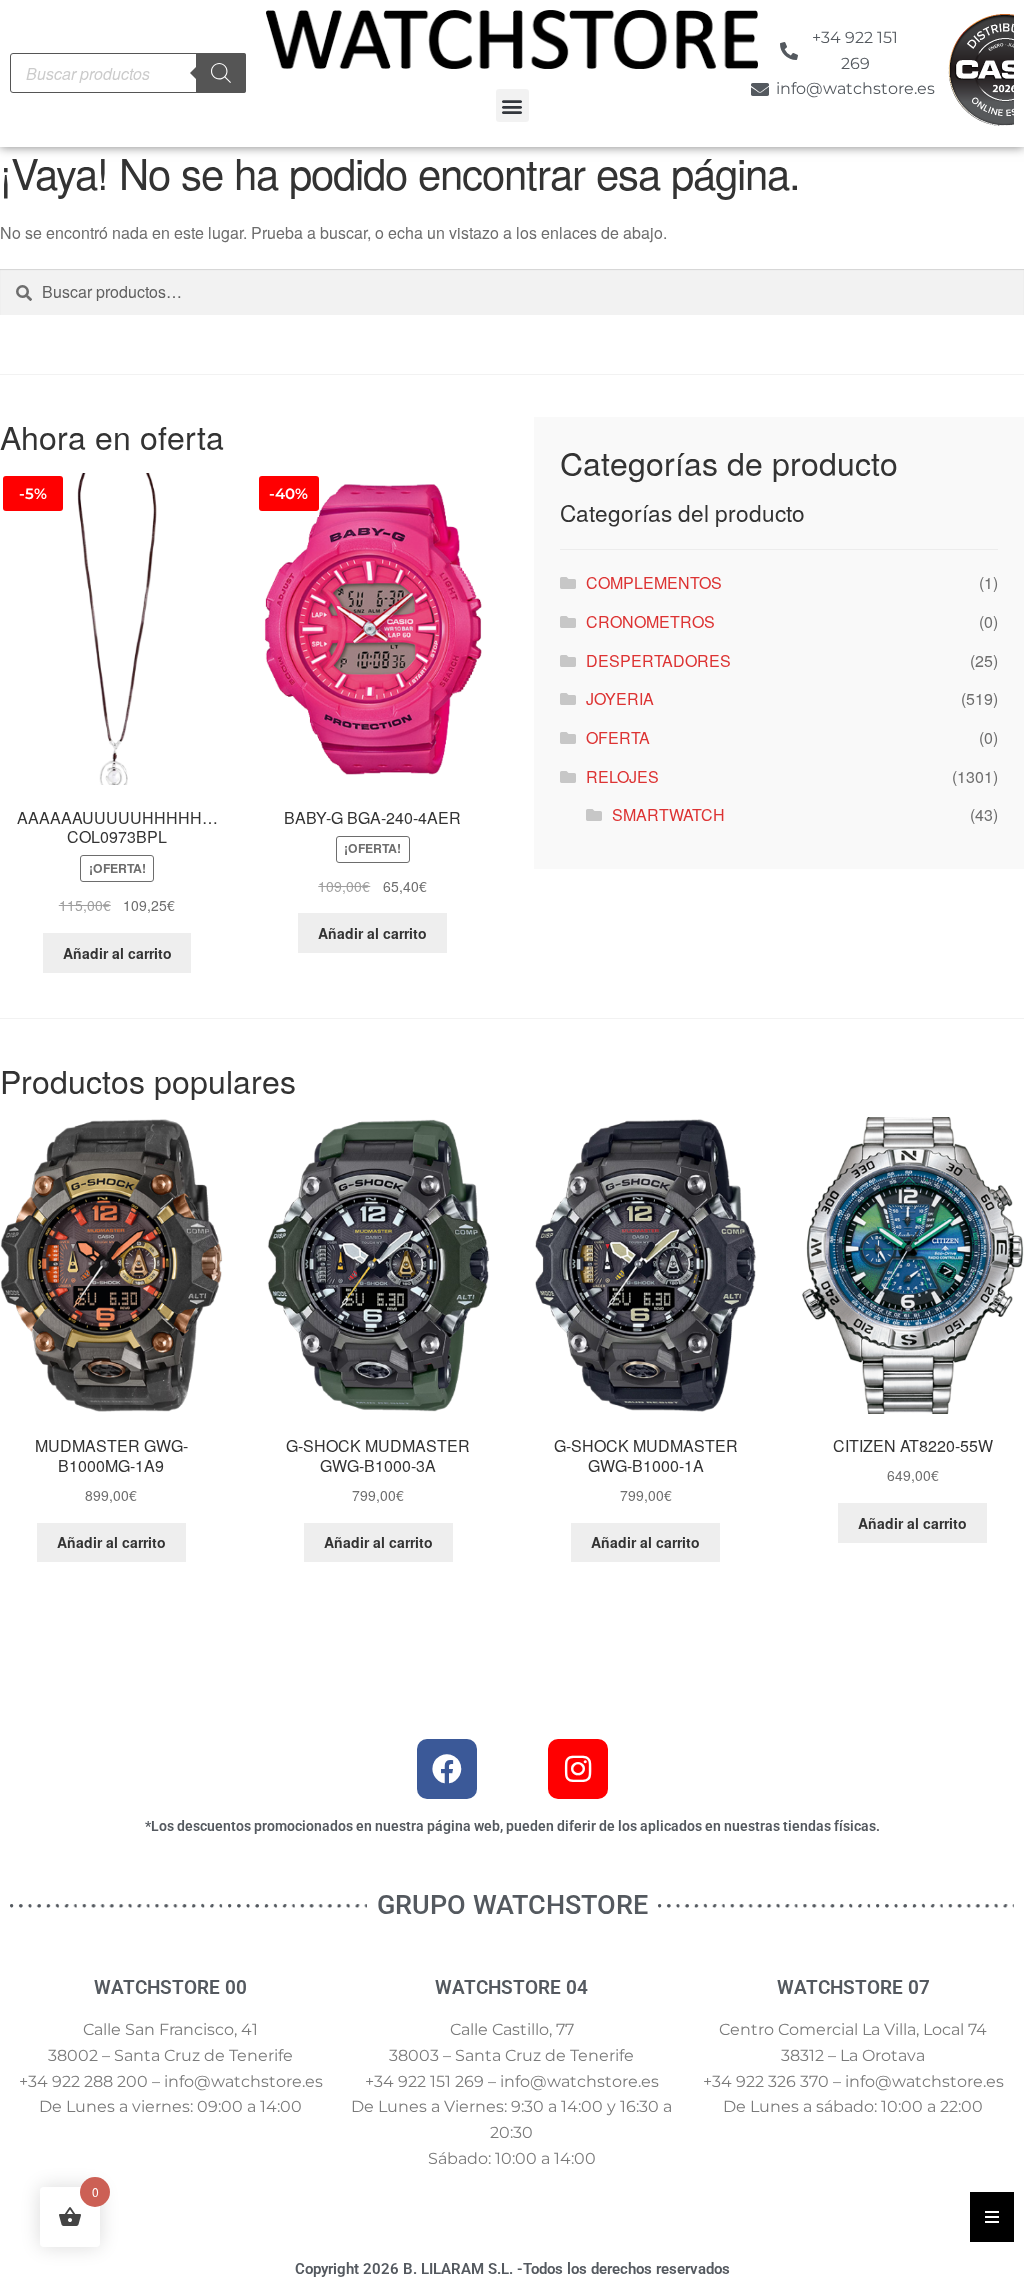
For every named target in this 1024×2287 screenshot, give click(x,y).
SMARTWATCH (668, 814)
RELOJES (622, 776)
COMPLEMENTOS (654, 582)
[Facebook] (447, 1769)
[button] (512, 105)
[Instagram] (578, 1769)
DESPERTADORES (658, 660)
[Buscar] (221, 73)
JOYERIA (620, 698)
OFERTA (618, 737)
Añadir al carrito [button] (117, 953)
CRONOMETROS (650, 621)
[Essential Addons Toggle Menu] (992, 2217)
